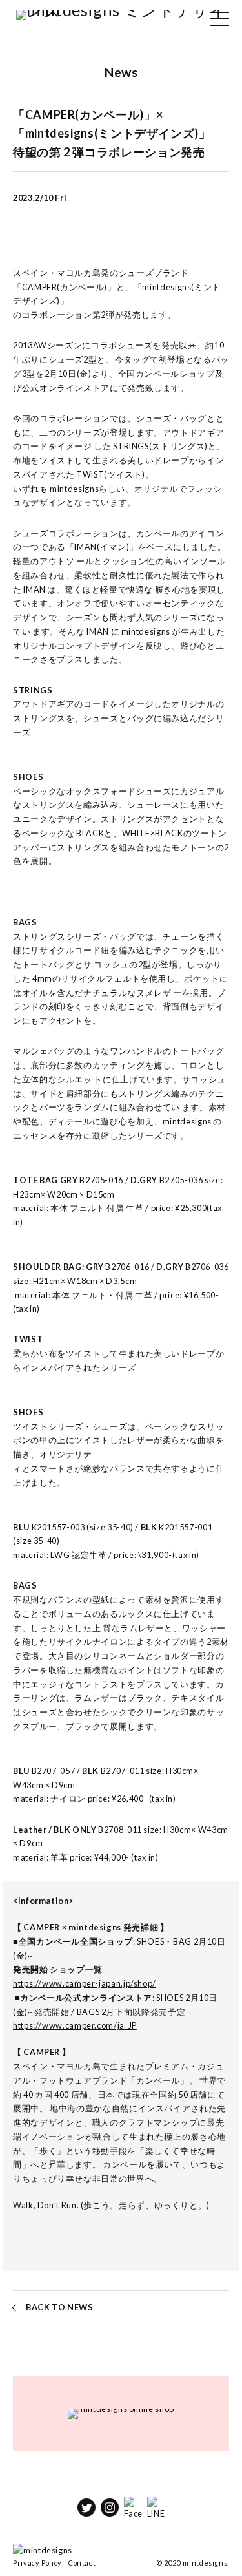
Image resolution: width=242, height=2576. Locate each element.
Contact (82, 2563)
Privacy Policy (37, 2563)
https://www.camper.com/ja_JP (75, 2025)
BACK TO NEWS (60, 2307)
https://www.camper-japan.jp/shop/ (85, 1983)
